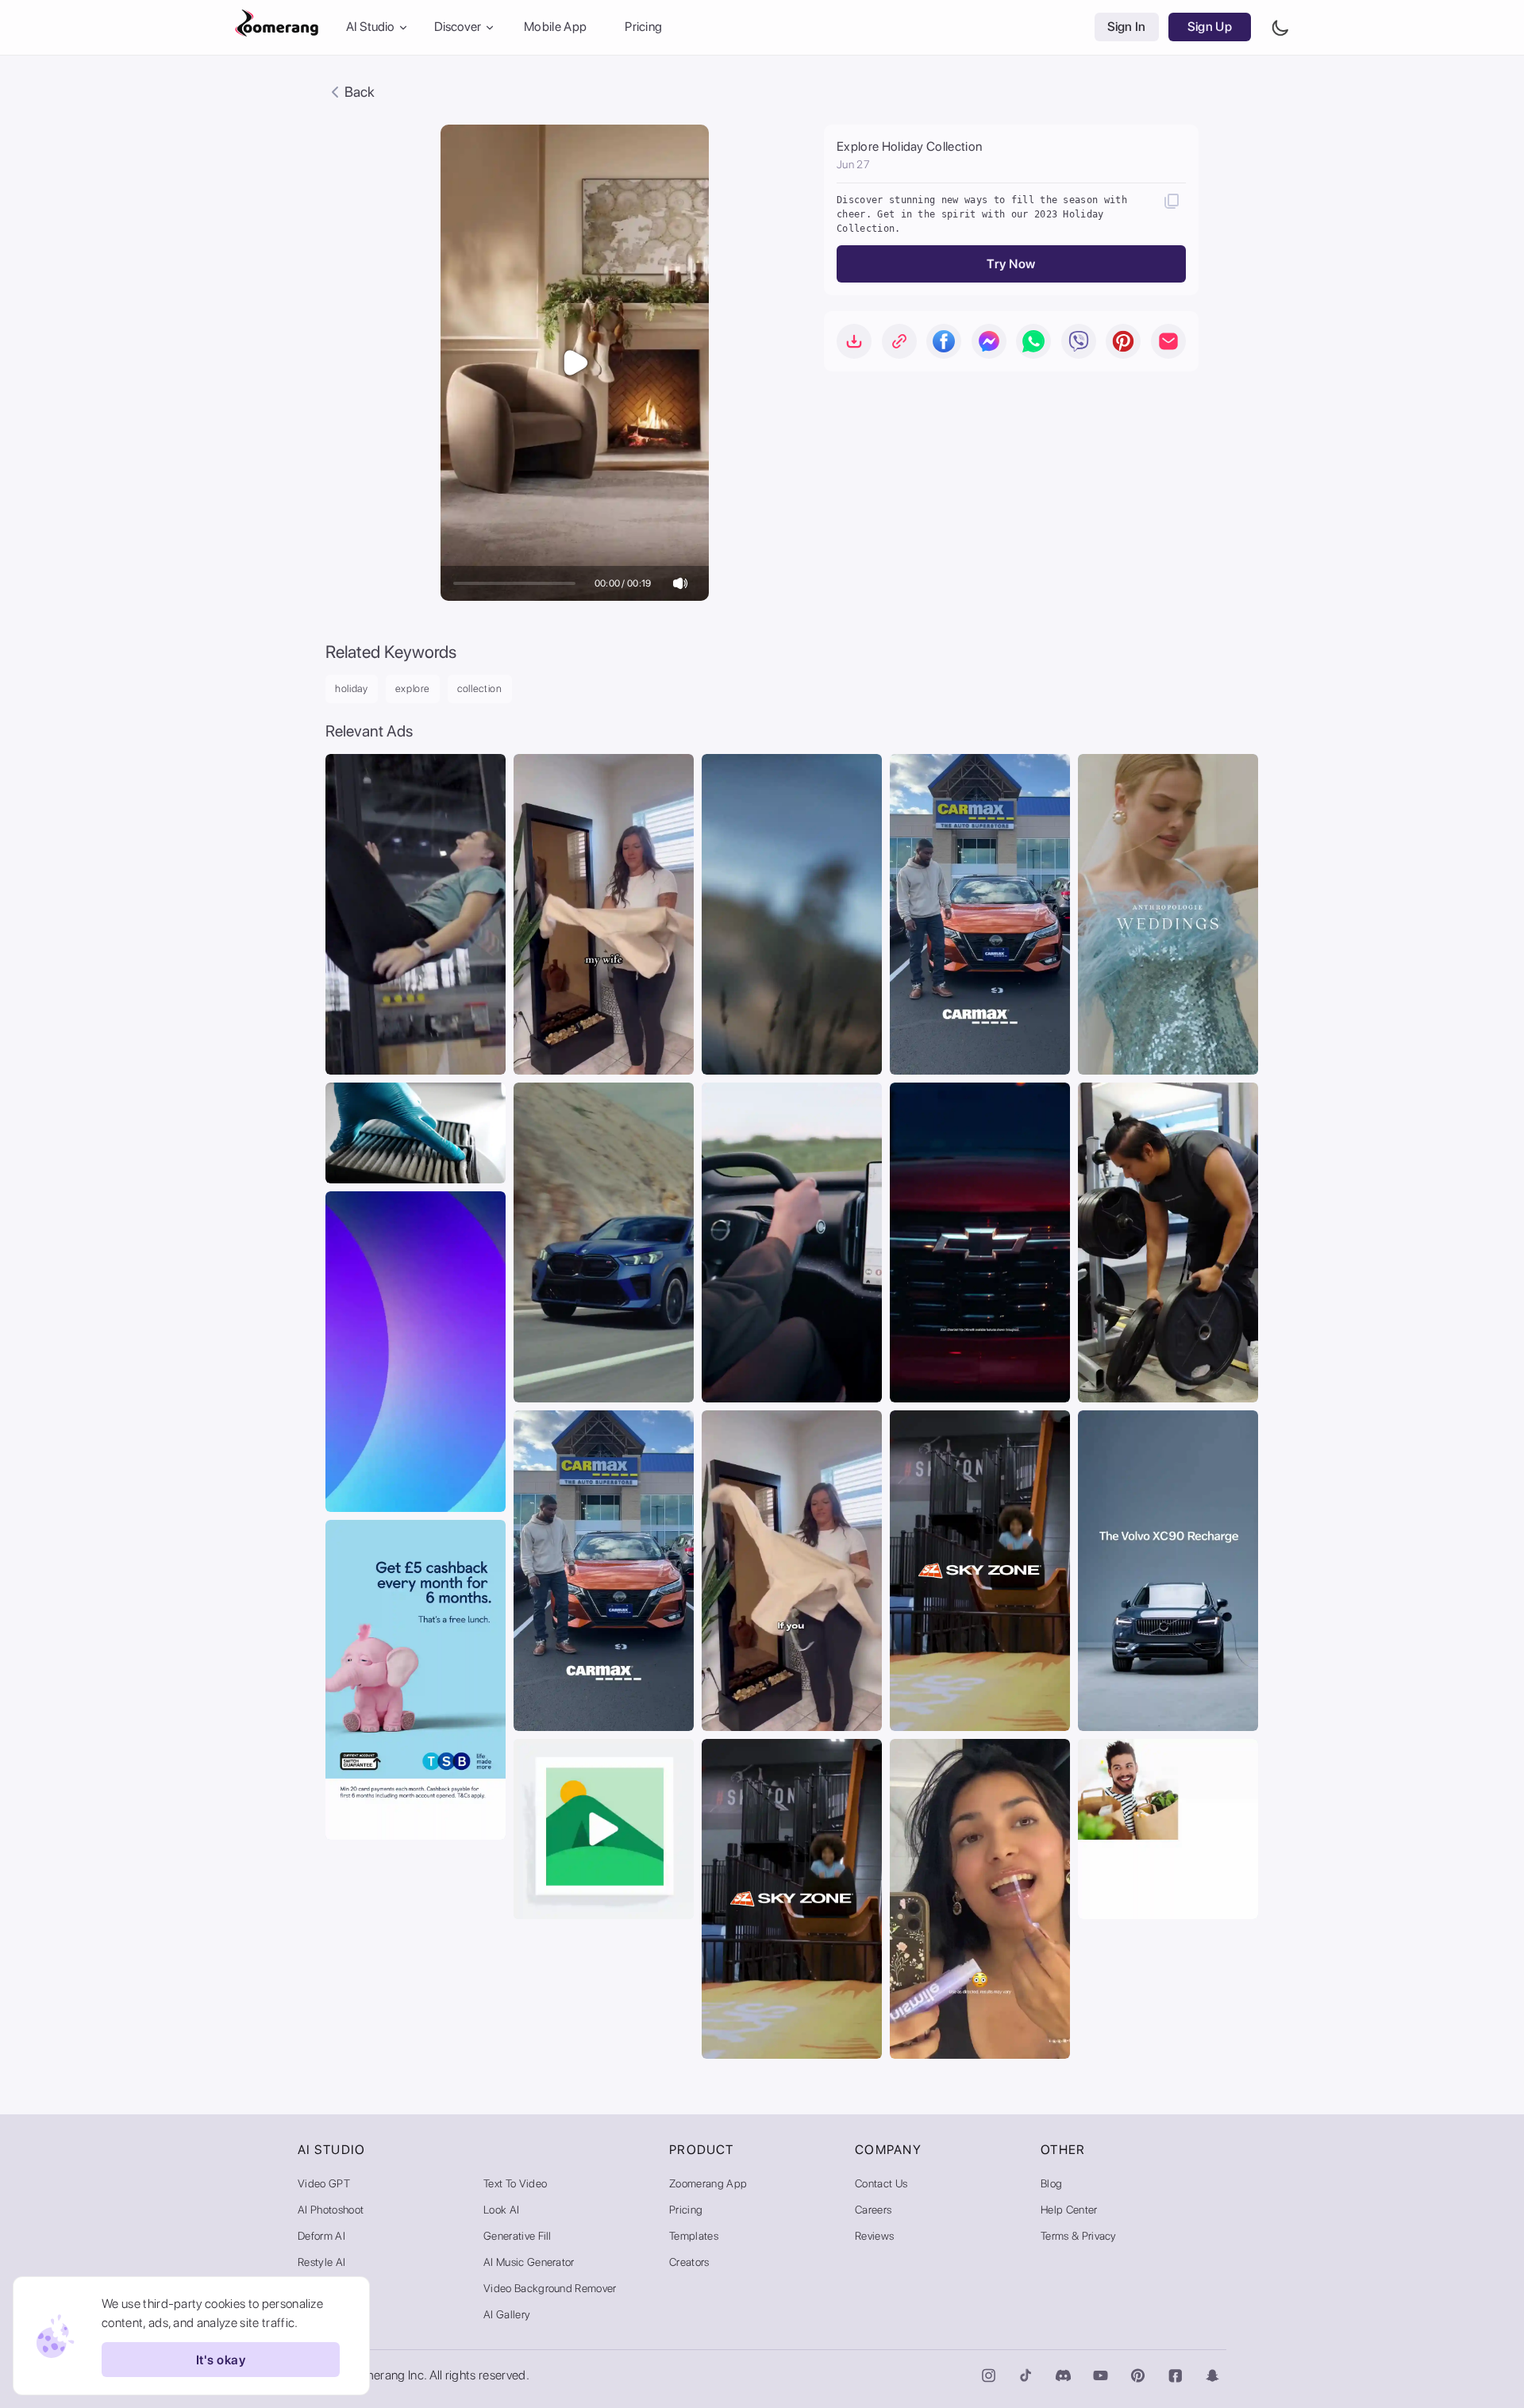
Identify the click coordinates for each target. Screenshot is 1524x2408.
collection (480, 689)
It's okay (221, 2360)
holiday (352, 689)
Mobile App (555, 27)
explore (413, 689)
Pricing (643, 27)
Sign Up (1210, 27)
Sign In (1127, 27)
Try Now (1011, 264)
